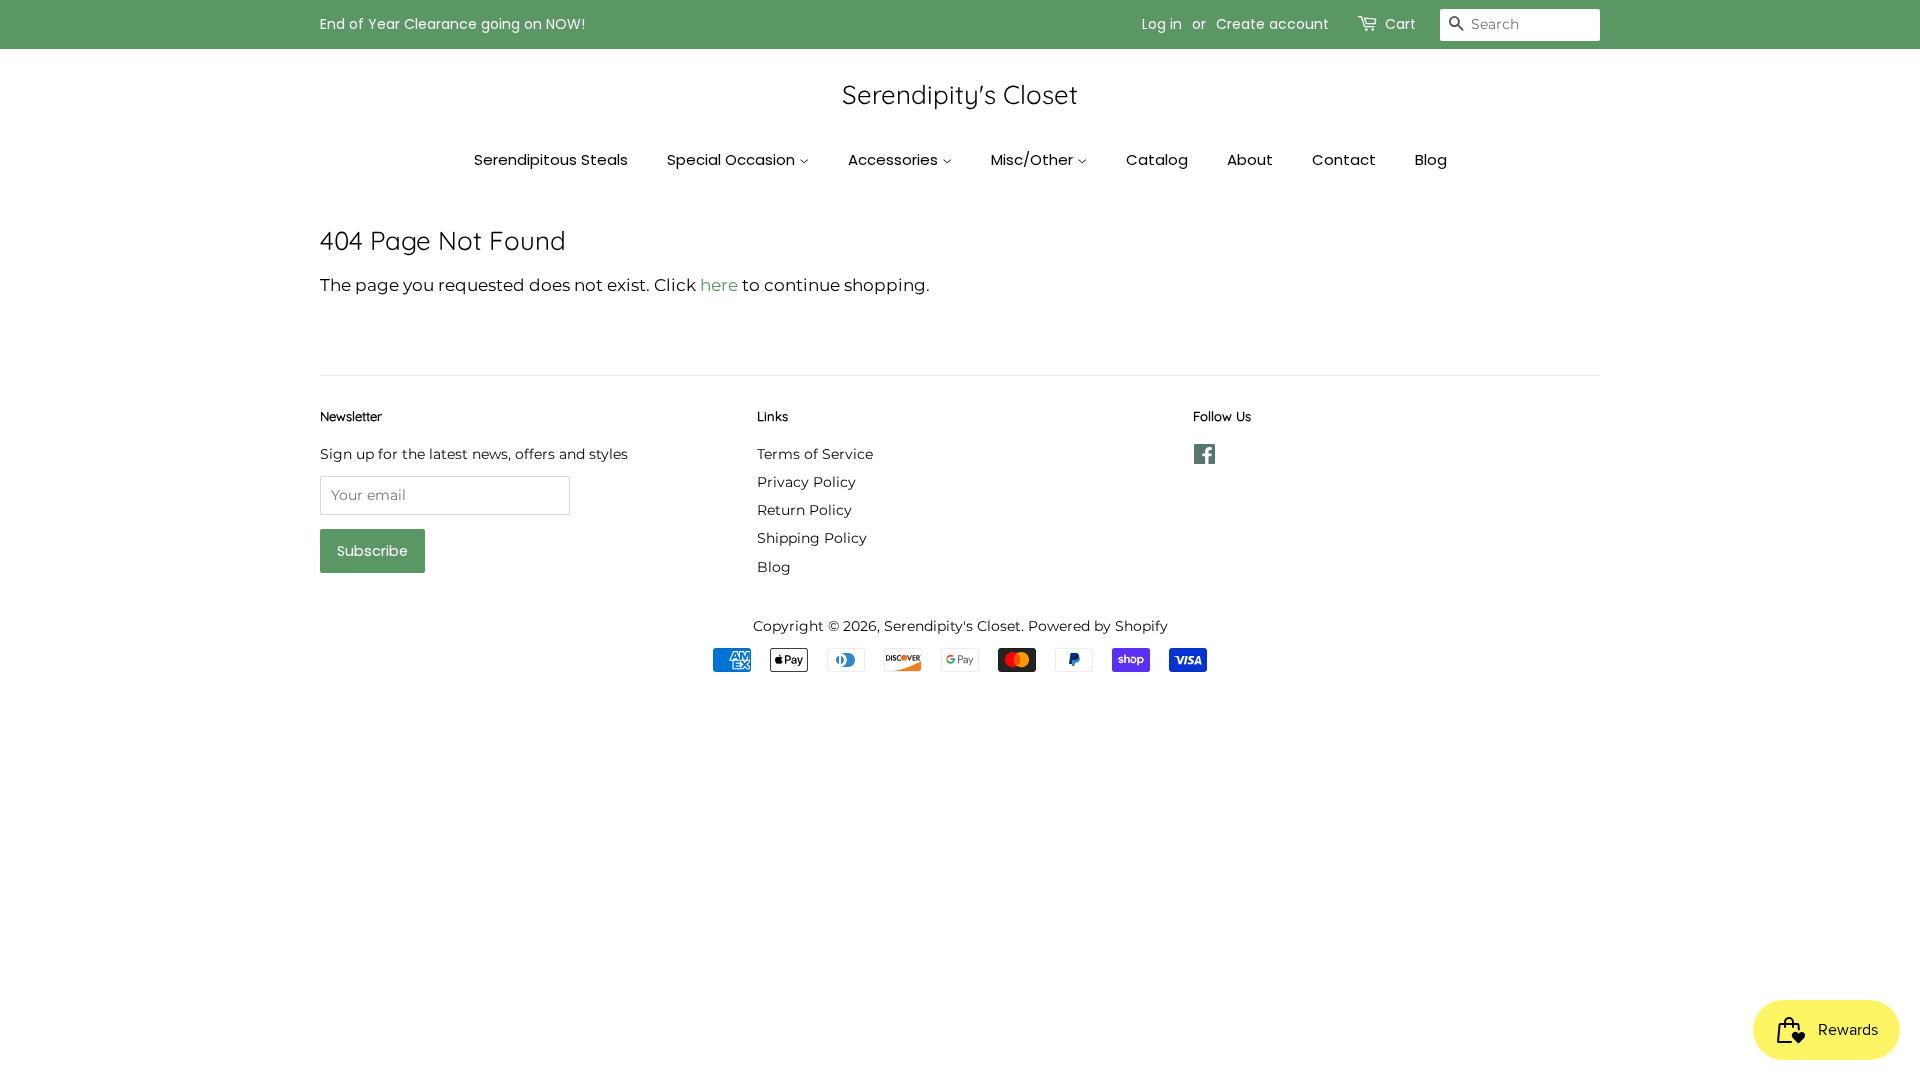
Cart (1400, 24)
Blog (1431, 159)
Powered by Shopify (1098, 626)
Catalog (1157, 159)
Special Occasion (733, 159)
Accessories (895, 159)
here (719, 285)
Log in (1162, 24)
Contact (1344, 159)
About (1250, 159)
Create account (1272, 24)
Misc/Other (1034, 159)
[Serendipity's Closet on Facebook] (1204, 458)
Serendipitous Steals (551, 159)
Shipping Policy (812, 538)
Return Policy (804, 510)
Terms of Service (815, 454)
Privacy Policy (806, 482)
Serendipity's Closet (960, 94)
